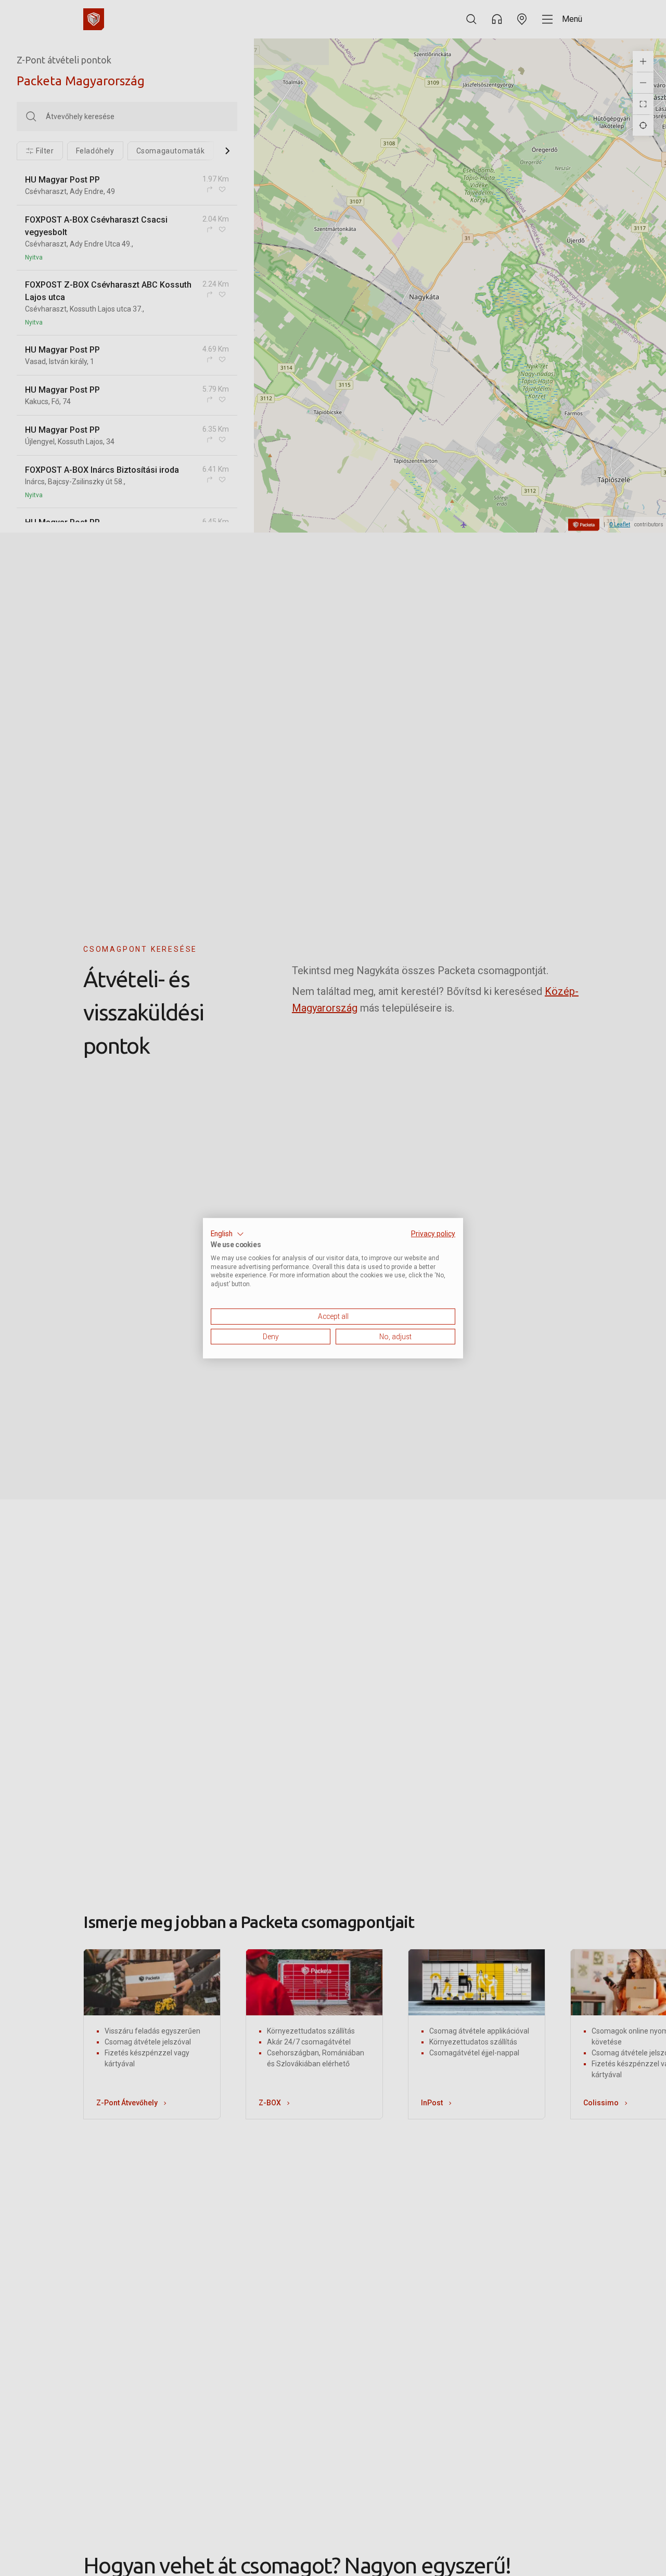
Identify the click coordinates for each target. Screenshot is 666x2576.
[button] (227, 1234)
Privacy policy (433, 1233)
